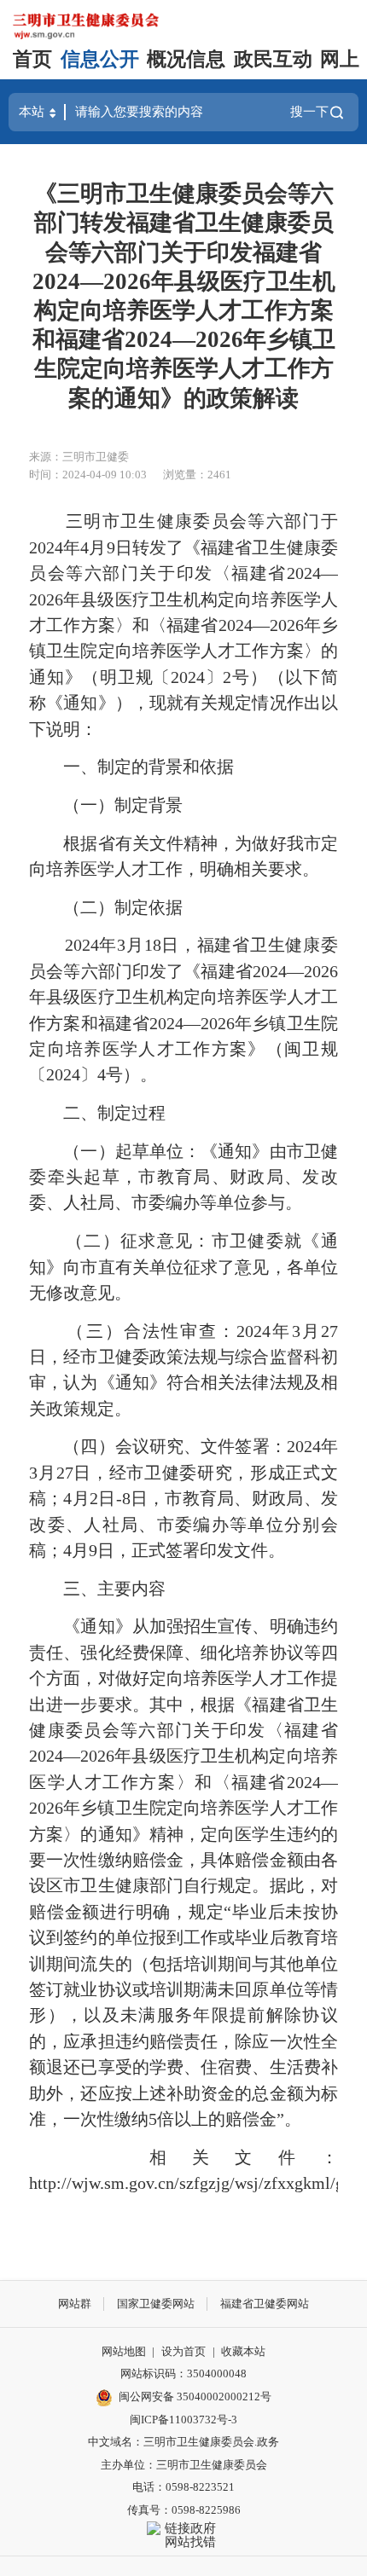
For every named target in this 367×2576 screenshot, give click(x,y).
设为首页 (183, 2351)
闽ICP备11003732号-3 (183, 2420)
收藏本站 (243, 2351)
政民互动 (273, 59)
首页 (32, 59)
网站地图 (124, 2351)
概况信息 (186, 59)
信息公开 (100, 59)
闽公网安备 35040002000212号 (195, 2397)
